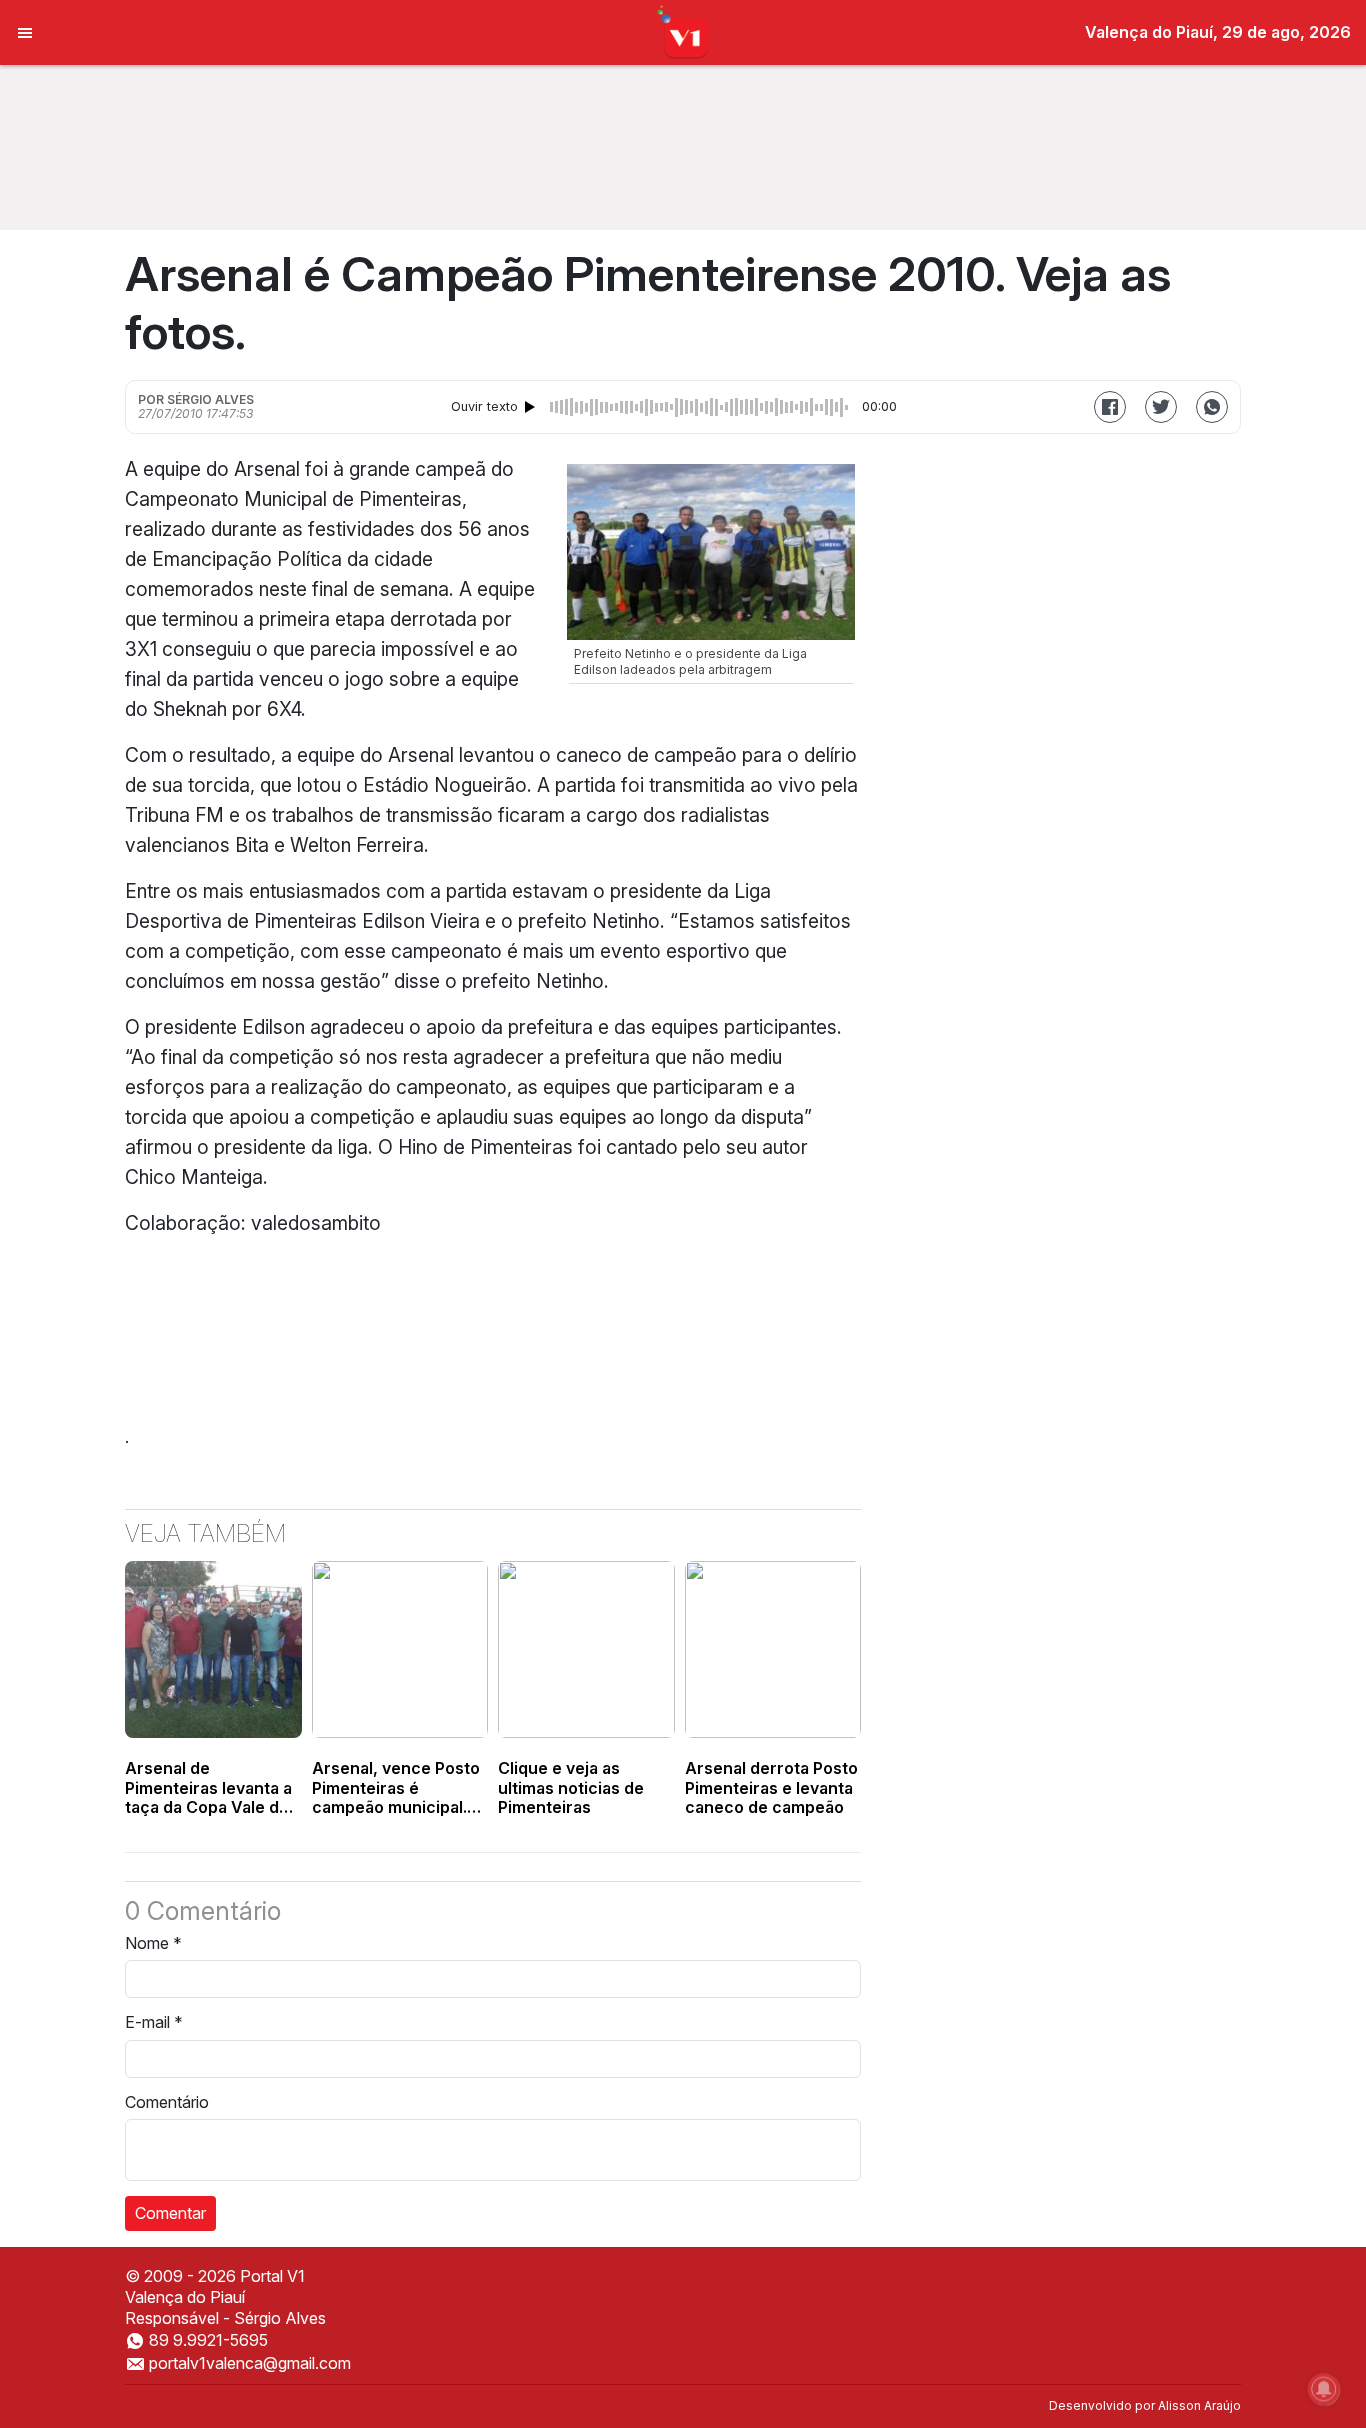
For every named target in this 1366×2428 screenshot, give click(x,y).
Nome (153, 1943)
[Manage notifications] (1324, 2389)
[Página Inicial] (683, 31)
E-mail (154, 2022)
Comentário (167, 2102)
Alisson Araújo (1199, 2405)
